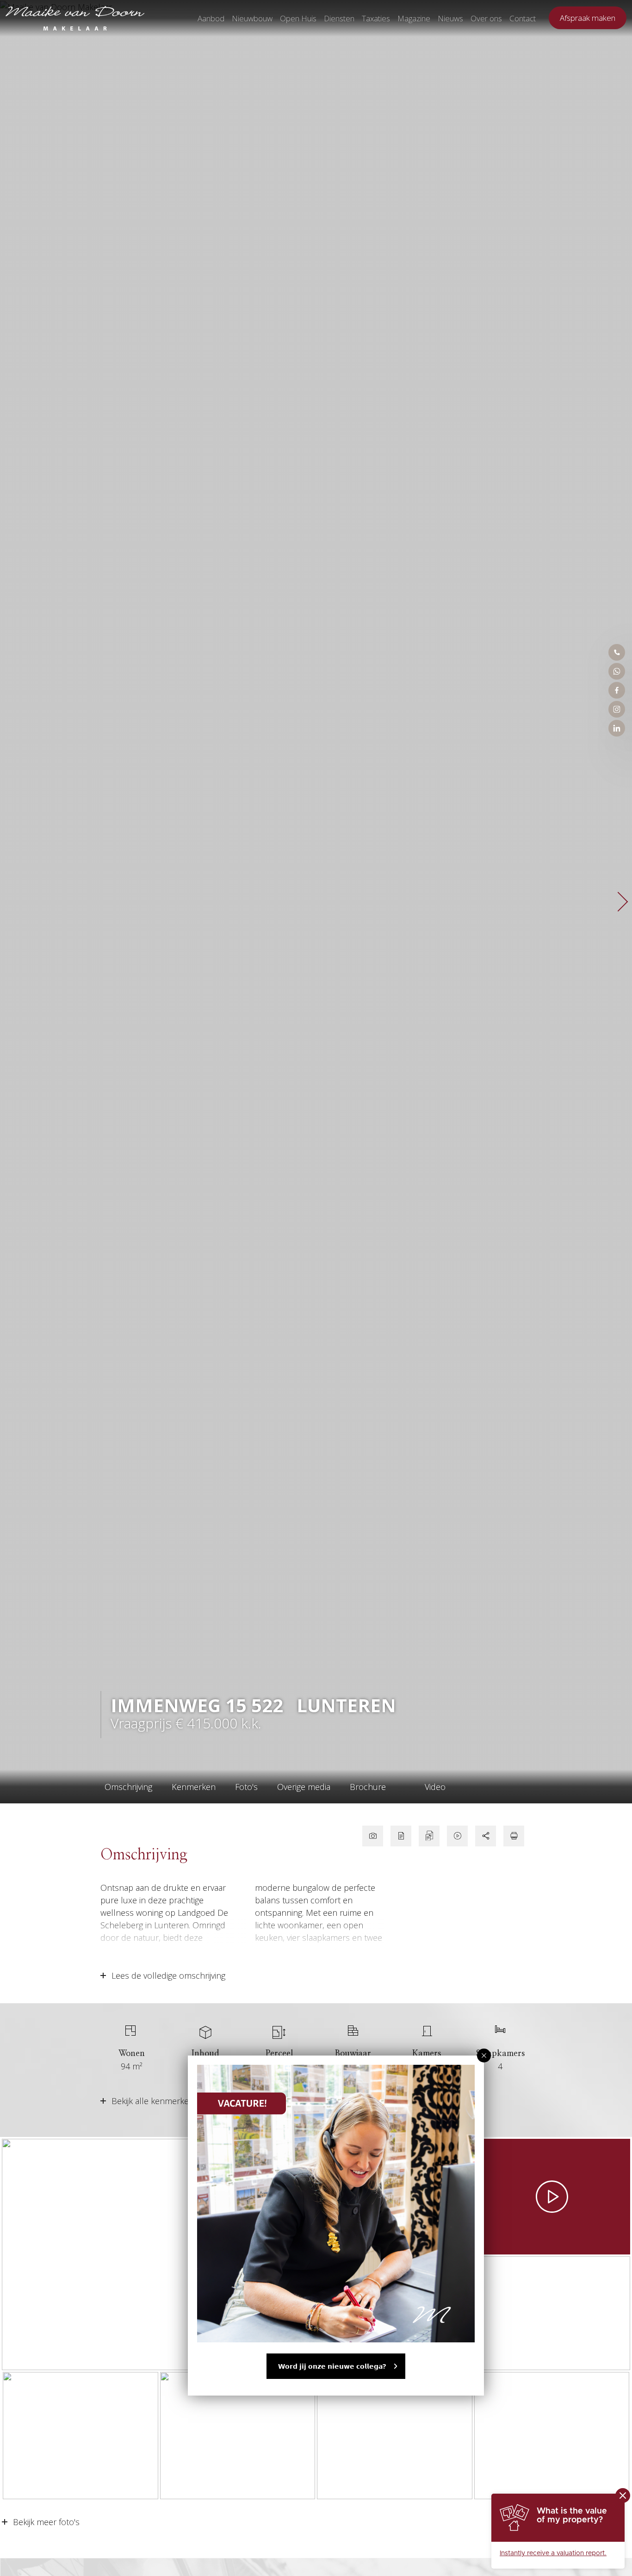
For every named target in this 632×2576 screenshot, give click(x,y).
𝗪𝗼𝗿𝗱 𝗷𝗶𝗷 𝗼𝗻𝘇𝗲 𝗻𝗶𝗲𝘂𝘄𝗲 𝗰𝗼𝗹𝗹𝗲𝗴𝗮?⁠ (332, 2366)
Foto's (246, 1787)
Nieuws (450, 18)
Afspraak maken (588, 18)
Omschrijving (128, 1787)
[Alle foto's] (373, 1836)
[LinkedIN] (617, 728)
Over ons (486, 18)
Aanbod (211, 18)
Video (435, 1787)
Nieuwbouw (252, 18)
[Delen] (486, 1836)
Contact (523, 18)
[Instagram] (617, 709)
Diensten (339, 18)
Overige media (304, 1787)
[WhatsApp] (617, 671)
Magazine (414, 18)
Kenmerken (194, 1787)
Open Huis (298, 18)
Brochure (368, 1787)
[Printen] (514, 1836)
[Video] (457, 1836)
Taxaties (376, 18)
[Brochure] (401, 1836)
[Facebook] (617, 690)
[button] (484, 2056)
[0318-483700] (617, 652)
